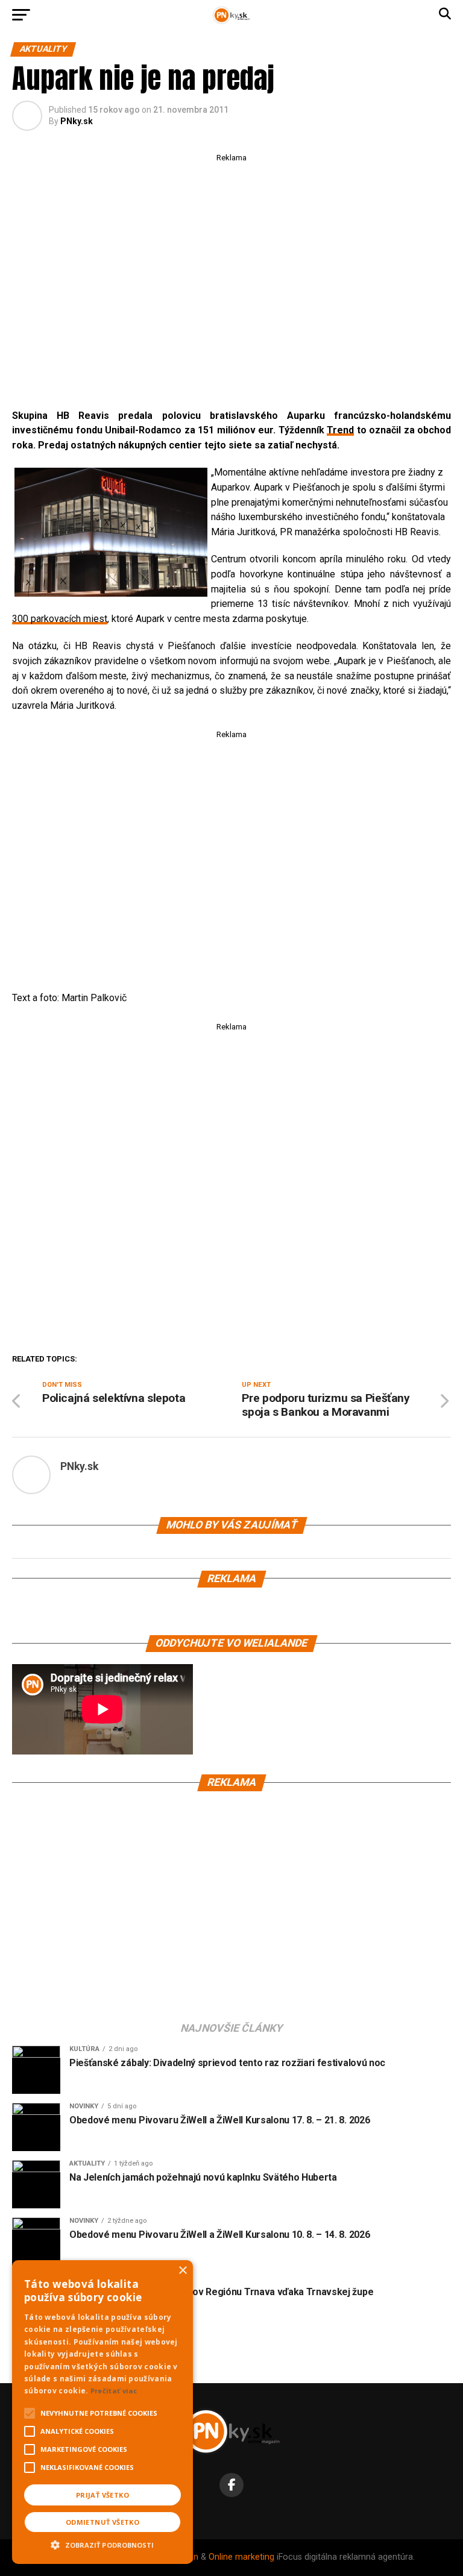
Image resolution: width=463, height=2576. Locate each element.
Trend (340, 430)
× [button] (182, 2271)
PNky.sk (77, 121)
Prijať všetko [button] (102, 2495)
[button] (102, 2543)
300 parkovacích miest (60, 619)
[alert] (102, 2412)
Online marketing (241, 2557)
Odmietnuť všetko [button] (102, 2522)
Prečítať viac (114, 2391)
